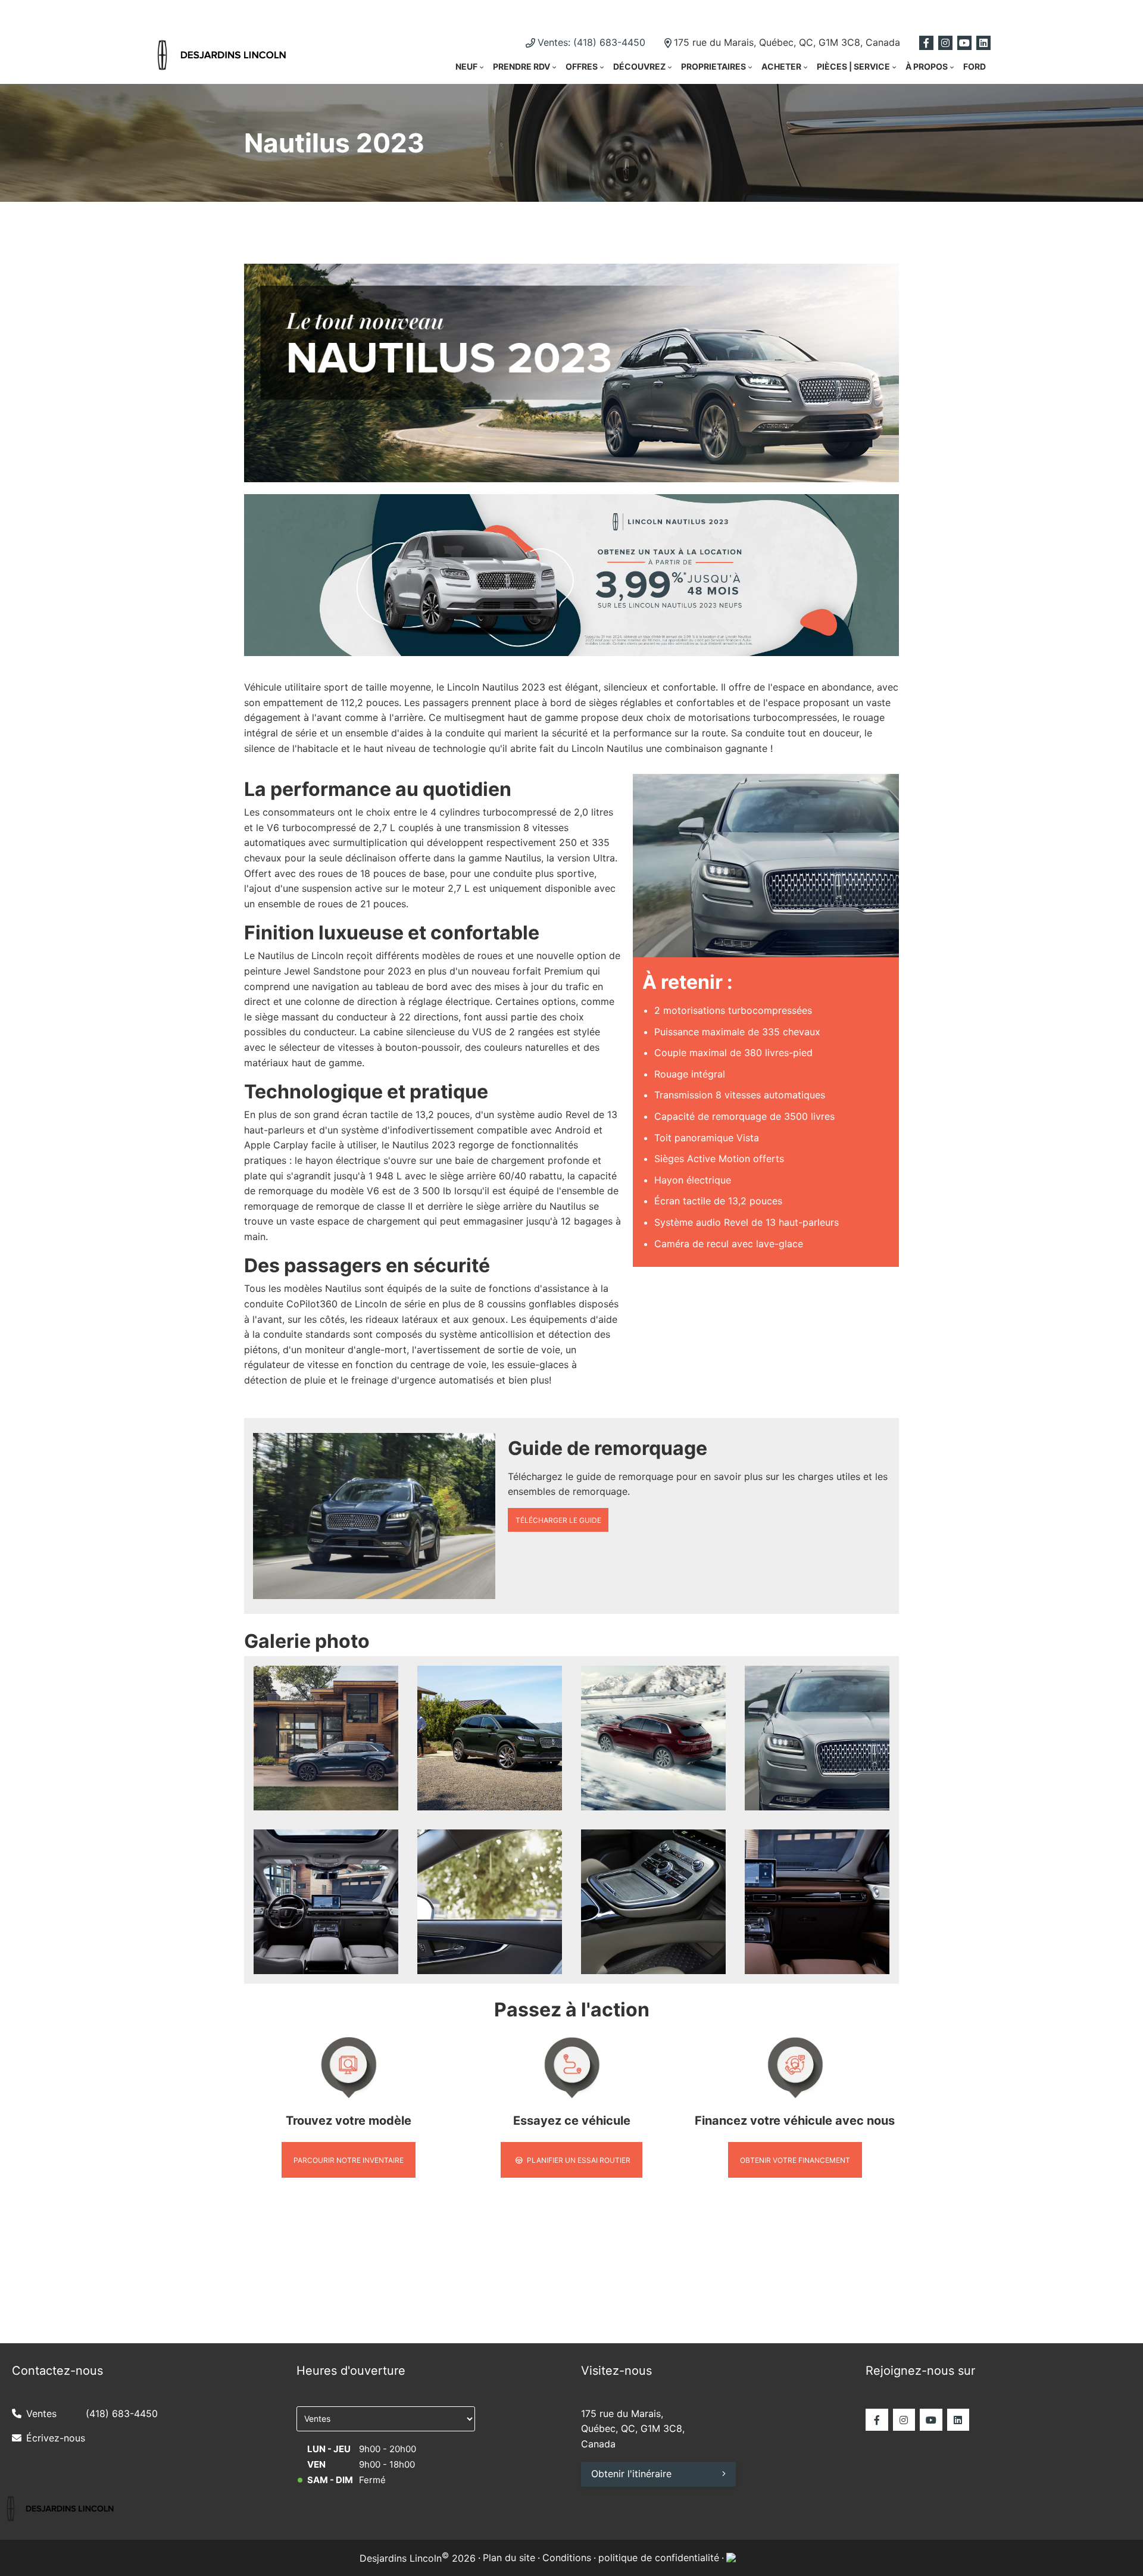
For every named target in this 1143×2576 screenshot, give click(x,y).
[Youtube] (964, 43)
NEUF (466, 66)
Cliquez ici (690, 12)
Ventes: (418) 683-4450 (591, 42)
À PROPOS (927, 66)
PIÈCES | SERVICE (853, 66)
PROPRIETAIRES (713, 66)
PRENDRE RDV (521, 66)
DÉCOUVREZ (639, 66)
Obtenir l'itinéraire (631, 2474)
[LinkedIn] (983, 43)
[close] (887, 13)
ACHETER (781, 66)
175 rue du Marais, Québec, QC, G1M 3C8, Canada (787, 42)
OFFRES (582, 66)
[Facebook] (926, 43)
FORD (975, 66)
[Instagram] (945, 43)
